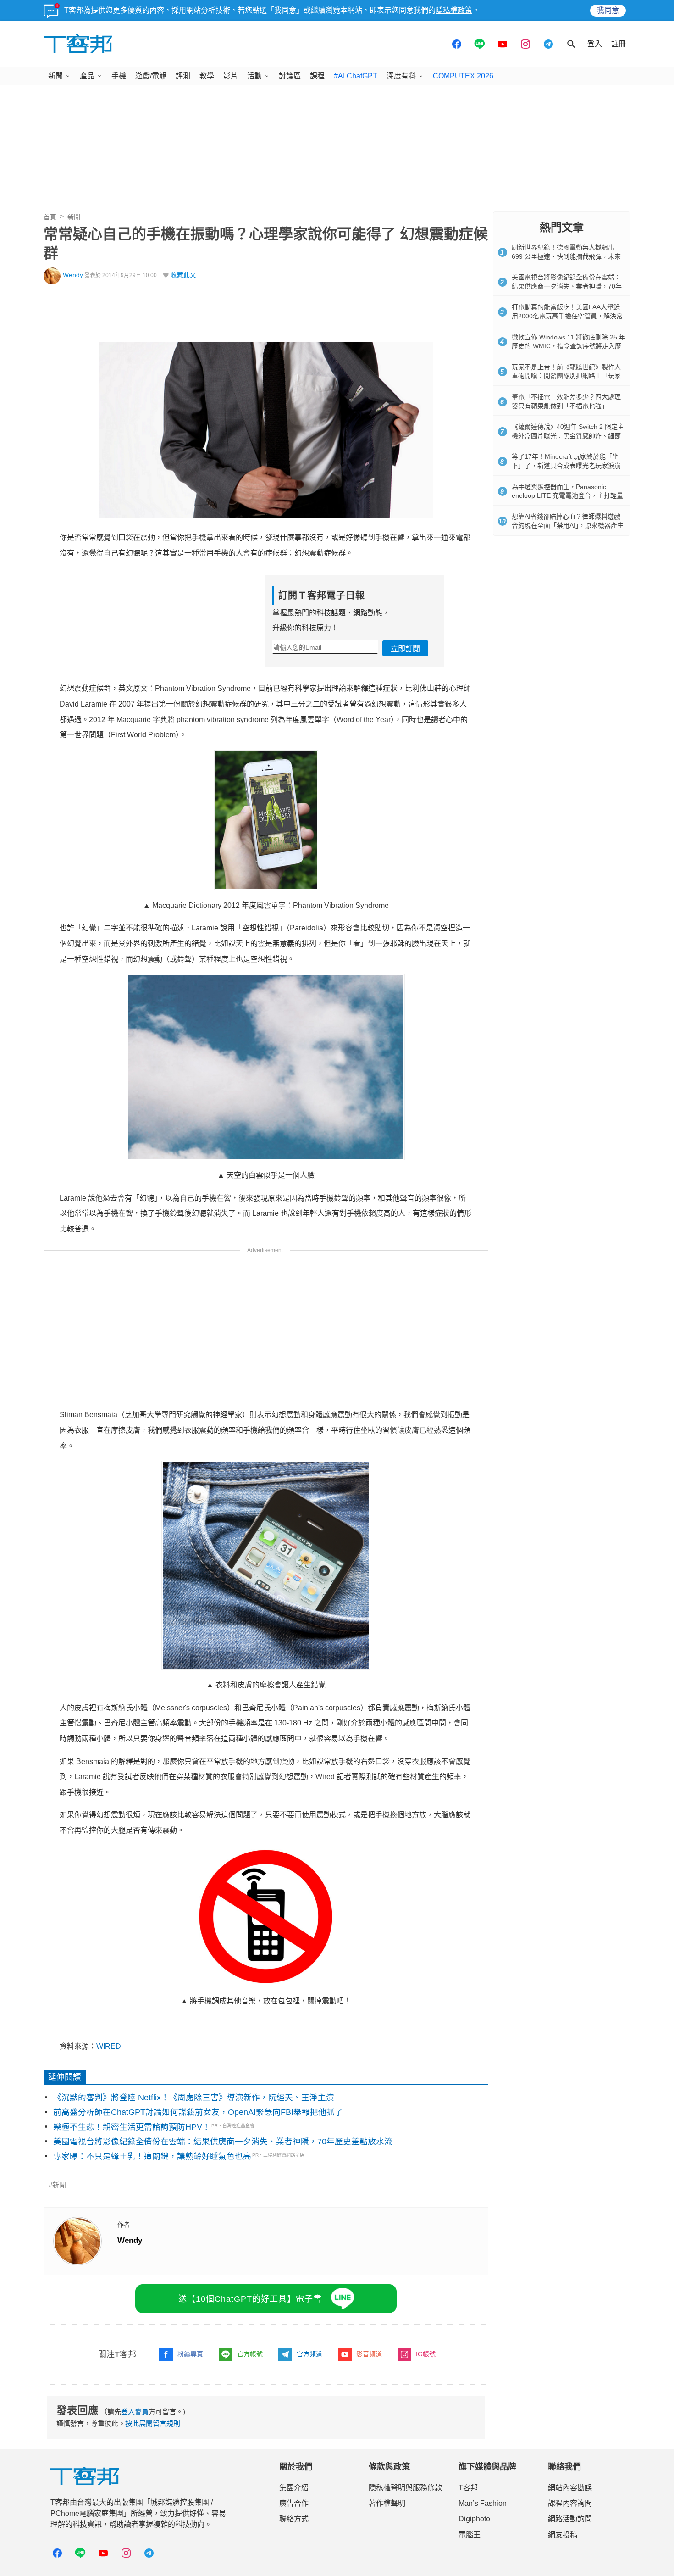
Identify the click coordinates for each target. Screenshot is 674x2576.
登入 (595, 44)
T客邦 (468, 2488)
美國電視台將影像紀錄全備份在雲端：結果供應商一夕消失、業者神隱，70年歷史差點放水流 (223, 2142)
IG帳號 (426, 2354)
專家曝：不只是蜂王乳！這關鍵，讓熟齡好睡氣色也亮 (152, 2156)
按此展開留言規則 (153, 2423)
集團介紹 (294, 2488)
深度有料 (401, 76)
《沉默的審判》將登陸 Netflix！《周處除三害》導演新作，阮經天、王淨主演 (194, 2098)
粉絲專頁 (190, 2354)
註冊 (619, 44)
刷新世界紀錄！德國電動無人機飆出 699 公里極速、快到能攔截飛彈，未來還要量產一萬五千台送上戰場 (566, 256)
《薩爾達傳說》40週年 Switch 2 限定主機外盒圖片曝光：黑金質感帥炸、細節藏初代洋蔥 (568, 436)
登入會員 (135, 2412)
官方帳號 (250, 2354)
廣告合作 (294, 2503)
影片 (231, 76)
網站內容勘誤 (570, 2488)
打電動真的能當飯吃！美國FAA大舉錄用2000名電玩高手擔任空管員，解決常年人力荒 (567, 316)
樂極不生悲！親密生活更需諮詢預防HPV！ (132, 2127)
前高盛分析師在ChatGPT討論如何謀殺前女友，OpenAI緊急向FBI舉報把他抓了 (198, 2112)
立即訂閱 (405, 649)
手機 (119, 76)
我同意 (608, 10)
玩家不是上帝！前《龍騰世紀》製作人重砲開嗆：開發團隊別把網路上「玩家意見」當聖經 (566, 376)
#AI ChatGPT (356, 76)
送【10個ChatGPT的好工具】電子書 (250, 2299)
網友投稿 (563, 2535)
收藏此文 (183, 275)
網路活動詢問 (570, 2519)
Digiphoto (474, 2519)
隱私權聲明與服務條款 (405, 2488)
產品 (87, 76)
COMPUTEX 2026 (463, 76)
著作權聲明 (387, 2503)
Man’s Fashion (483, 2503)
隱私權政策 (454, 10)
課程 (317, 76)
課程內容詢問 (570, 2503)
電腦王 (470, 2535)
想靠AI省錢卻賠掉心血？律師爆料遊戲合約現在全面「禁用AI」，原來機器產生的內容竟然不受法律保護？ (568, 526)
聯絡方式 (294, 2519)
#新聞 (57, 2185)
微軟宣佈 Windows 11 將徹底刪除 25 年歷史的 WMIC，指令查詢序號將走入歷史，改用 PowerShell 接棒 (569, 346)
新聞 (55, 76)
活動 (254, 76)
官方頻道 (309, 2354)
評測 (183, 76)
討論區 (290, 76)
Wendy (73, 275)
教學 (207, 76)
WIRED (109, 2046)
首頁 (50, 217)
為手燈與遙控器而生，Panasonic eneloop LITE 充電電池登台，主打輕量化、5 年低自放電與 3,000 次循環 (567, 496)
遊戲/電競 (151, 76)
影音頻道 (369, 2354)
